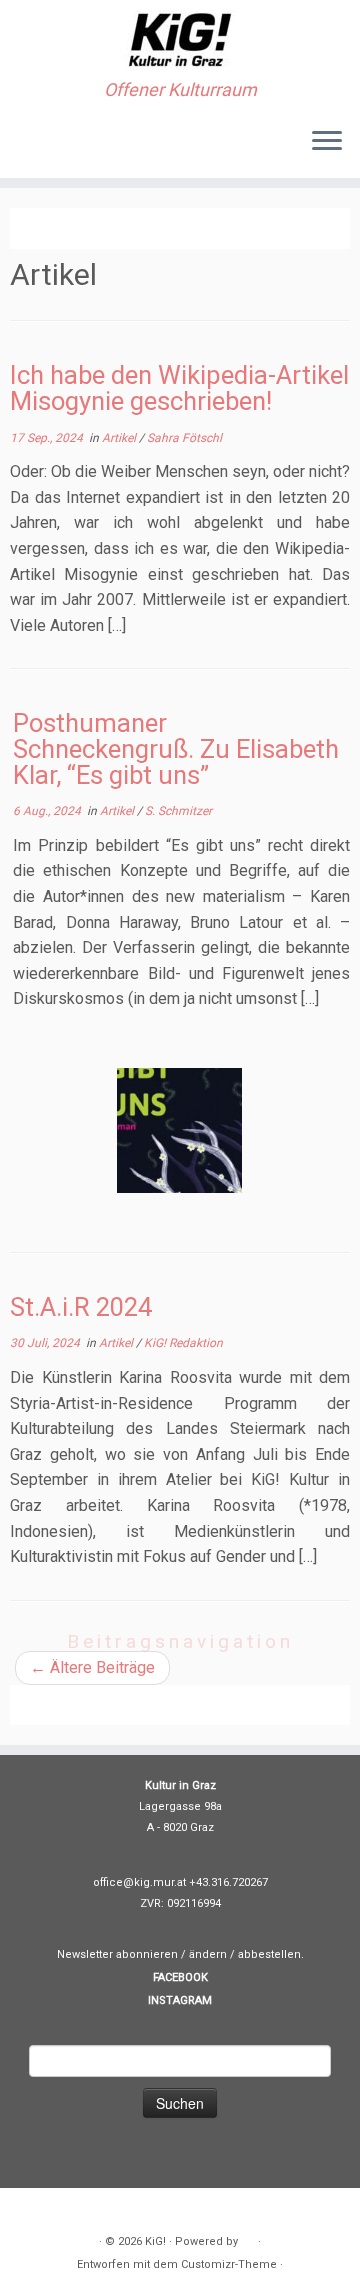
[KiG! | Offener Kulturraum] (180, 40)
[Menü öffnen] (327, 142)
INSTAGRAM (180, 2000)
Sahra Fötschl (184, 438)
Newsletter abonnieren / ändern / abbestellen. (180, 1954)
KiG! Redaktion (183, 1343)
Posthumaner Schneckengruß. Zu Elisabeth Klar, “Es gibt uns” (176, 748)
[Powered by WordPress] (248, 2238)
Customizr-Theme (229, 2264)
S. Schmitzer (178, 811)
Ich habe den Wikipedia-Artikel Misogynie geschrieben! (179, 388)
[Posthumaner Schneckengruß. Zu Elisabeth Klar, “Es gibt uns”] (179, 1130)
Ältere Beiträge (92, 1667)
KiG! (155, 2241)
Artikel (120, 438)
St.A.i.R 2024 (81, 1307)
